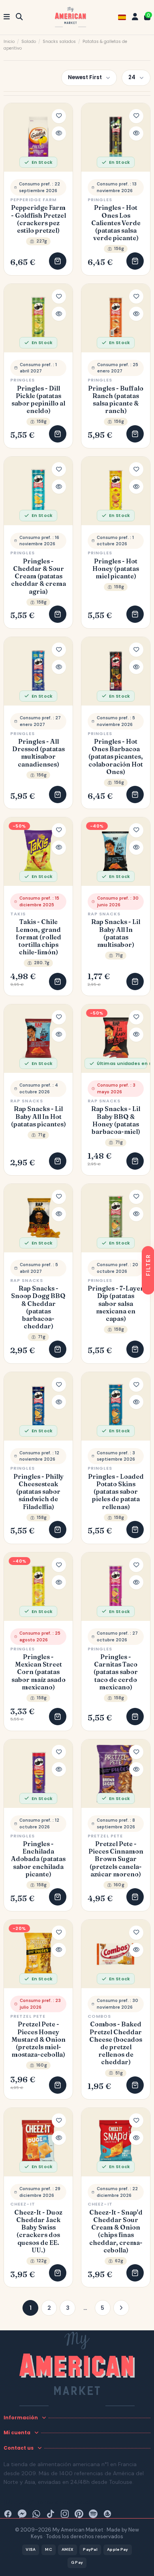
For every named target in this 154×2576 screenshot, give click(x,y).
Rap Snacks (104, 914)
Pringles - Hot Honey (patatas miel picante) (116, 569)
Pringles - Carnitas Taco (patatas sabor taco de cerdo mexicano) (116, 1672)
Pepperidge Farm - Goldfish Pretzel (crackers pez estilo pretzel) (38, 219)
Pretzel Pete (105, 1836)
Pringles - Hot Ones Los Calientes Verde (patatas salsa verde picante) (116, 223)
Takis (18, 914)
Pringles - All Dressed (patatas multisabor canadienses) (38, 753)
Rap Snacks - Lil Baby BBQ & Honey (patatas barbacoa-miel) (116, 1120)
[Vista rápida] (59, 133)
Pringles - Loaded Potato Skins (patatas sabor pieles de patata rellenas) (116, 1492)
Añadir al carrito (58, 261)
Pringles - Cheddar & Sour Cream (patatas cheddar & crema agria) (38, 576)
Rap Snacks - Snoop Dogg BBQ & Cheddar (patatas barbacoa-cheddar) (38, 1307)
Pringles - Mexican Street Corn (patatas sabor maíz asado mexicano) (38, 1672)
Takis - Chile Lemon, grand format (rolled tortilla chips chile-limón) (38, 937)
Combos (100, 2016)
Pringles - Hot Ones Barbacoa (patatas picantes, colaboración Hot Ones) (116, 757)
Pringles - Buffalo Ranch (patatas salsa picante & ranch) (116, 400)
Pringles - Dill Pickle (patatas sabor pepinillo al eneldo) (38, 400)
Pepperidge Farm (34, 200)
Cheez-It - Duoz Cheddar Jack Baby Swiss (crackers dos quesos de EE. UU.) (38, 2231)
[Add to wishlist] (59, 116)
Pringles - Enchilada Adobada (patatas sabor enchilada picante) (38, 1859)
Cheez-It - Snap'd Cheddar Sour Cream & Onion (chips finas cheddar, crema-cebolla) (116, 2231)
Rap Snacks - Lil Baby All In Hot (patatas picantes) (38, 1116)
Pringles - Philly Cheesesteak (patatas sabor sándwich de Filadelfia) (38, 1492)
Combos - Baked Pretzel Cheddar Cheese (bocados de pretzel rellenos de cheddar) (116, 2043)
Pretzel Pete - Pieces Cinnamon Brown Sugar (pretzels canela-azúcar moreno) (116, 1859)
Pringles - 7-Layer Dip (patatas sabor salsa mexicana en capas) (116, 1304)
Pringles (100, 200)
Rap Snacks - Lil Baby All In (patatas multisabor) (116, 933)
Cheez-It (23, 2204)
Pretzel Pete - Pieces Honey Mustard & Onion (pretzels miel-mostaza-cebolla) (38, 2039)
